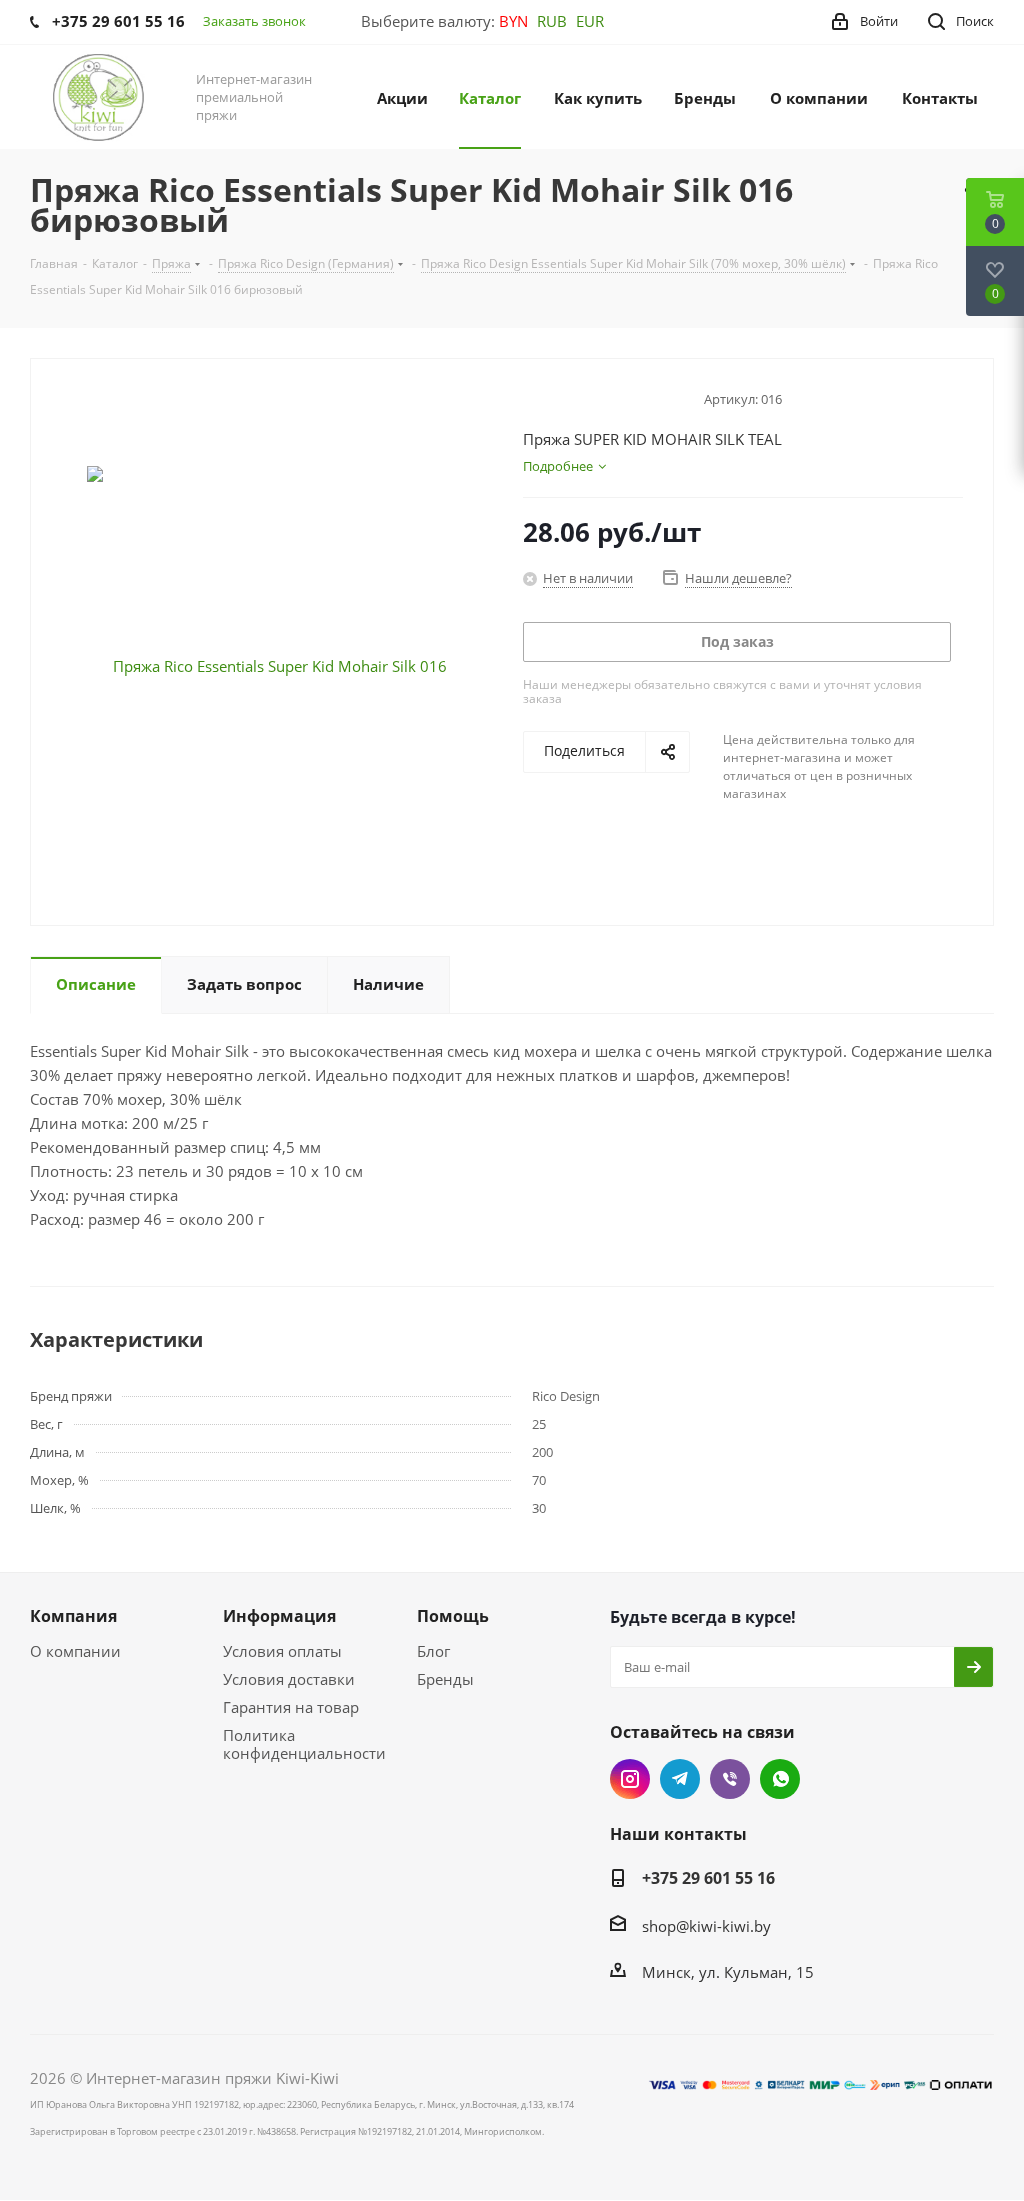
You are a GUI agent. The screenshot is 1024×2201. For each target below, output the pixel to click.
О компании (75, 1651)
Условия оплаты (282, 1651)
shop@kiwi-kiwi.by (706, 1926)
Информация (279, 1616)
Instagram (630, 1779)
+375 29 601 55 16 (708, 1878)
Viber (730, 1779)
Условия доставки (289, 1679)
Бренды (445, 1679)
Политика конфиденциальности (304, 1744)
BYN (513, 21)
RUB (552, 21)
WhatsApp (780, 1779)
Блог (433, 1651)
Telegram (680, 1779)
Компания (73, 1616)
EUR (590, 21)
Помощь (453, 1616)
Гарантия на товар (291, 1707)
